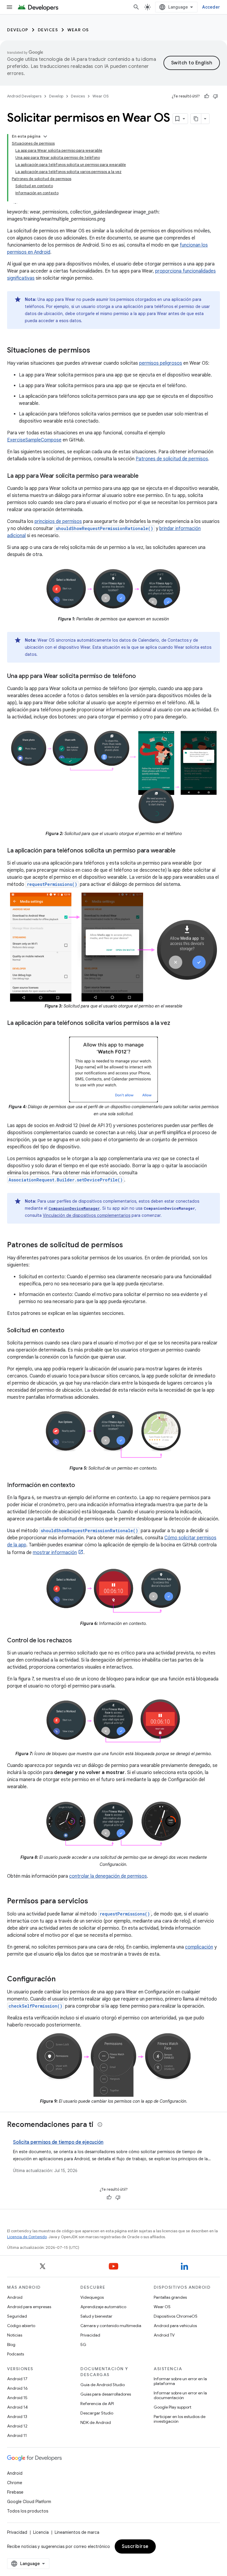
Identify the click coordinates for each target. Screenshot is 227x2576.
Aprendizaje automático (103, 2307)
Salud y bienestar (96, 2316)
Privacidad (90, 2335)
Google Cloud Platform (29, 2502)
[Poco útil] (215, 96)
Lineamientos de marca (77, 2532)
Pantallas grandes (170, 2297)
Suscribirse (135, 2546)
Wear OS (78, 30)
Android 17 (17, 2379)
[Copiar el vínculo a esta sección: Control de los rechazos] (77, 1641)
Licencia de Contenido (27, 2237)
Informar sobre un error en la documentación (180, 2395)
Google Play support (172, 2407)
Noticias (15, 2335)
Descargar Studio (97, 2413)
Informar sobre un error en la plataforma (180, 2381)
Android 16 (17, 2388)
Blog (11, 2345)
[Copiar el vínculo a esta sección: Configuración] (61, 1980)
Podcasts (16, 2354)
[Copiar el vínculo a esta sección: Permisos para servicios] (94, 1902)
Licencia (41, 2532)
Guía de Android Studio (103, 2385)
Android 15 (17, 2398)
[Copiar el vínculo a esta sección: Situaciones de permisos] (96, 351)
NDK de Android (96, 2422)
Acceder (211, 7)
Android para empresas (29, 2307)
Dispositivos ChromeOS (176, 2316)
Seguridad (17, 2316)
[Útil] (207, 96)
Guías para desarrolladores (106, 2394)
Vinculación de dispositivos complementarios (87, 1215)
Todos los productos (28, 2511)
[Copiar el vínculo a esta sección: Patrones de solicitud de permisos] (129, 1245)
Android (15, 2297)
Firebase (15, 2492)
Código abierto (21, 2326)
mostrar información (55, 1553)
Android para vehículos (175, 2326)
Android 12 (17, 2426)
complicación (199, 1947)
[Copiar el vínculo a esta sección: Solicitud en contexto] (70, 1331)
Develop (18, 30)
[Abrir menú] (9, 7)
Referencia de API (97, 2404)
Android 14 (17, 2407)
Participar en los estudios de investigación (180, 2419)
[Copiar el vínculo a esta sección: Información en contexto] (81, 1486)
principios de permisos (58, 521)
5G (83, 2345)
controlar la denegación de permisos (108, 1876)
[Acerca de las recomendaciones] (100, 2125)
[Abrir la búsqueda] (136, 7)
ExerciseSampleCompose (34, 440)
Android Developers (24, 96)
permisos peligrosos (161, 363)
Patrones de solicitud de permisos (172, 459)
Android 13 (17, 2417)
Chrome (15, 2483)
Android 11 (17, 2435)
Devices (48, 30)
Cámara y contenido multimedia (111, 2326)
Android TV (164, 2335)
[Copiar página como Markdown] (196, 119)
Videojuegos (92, 2297)
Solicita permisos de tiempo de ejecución (58, 2142)
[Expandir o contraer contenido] (45, 136)
